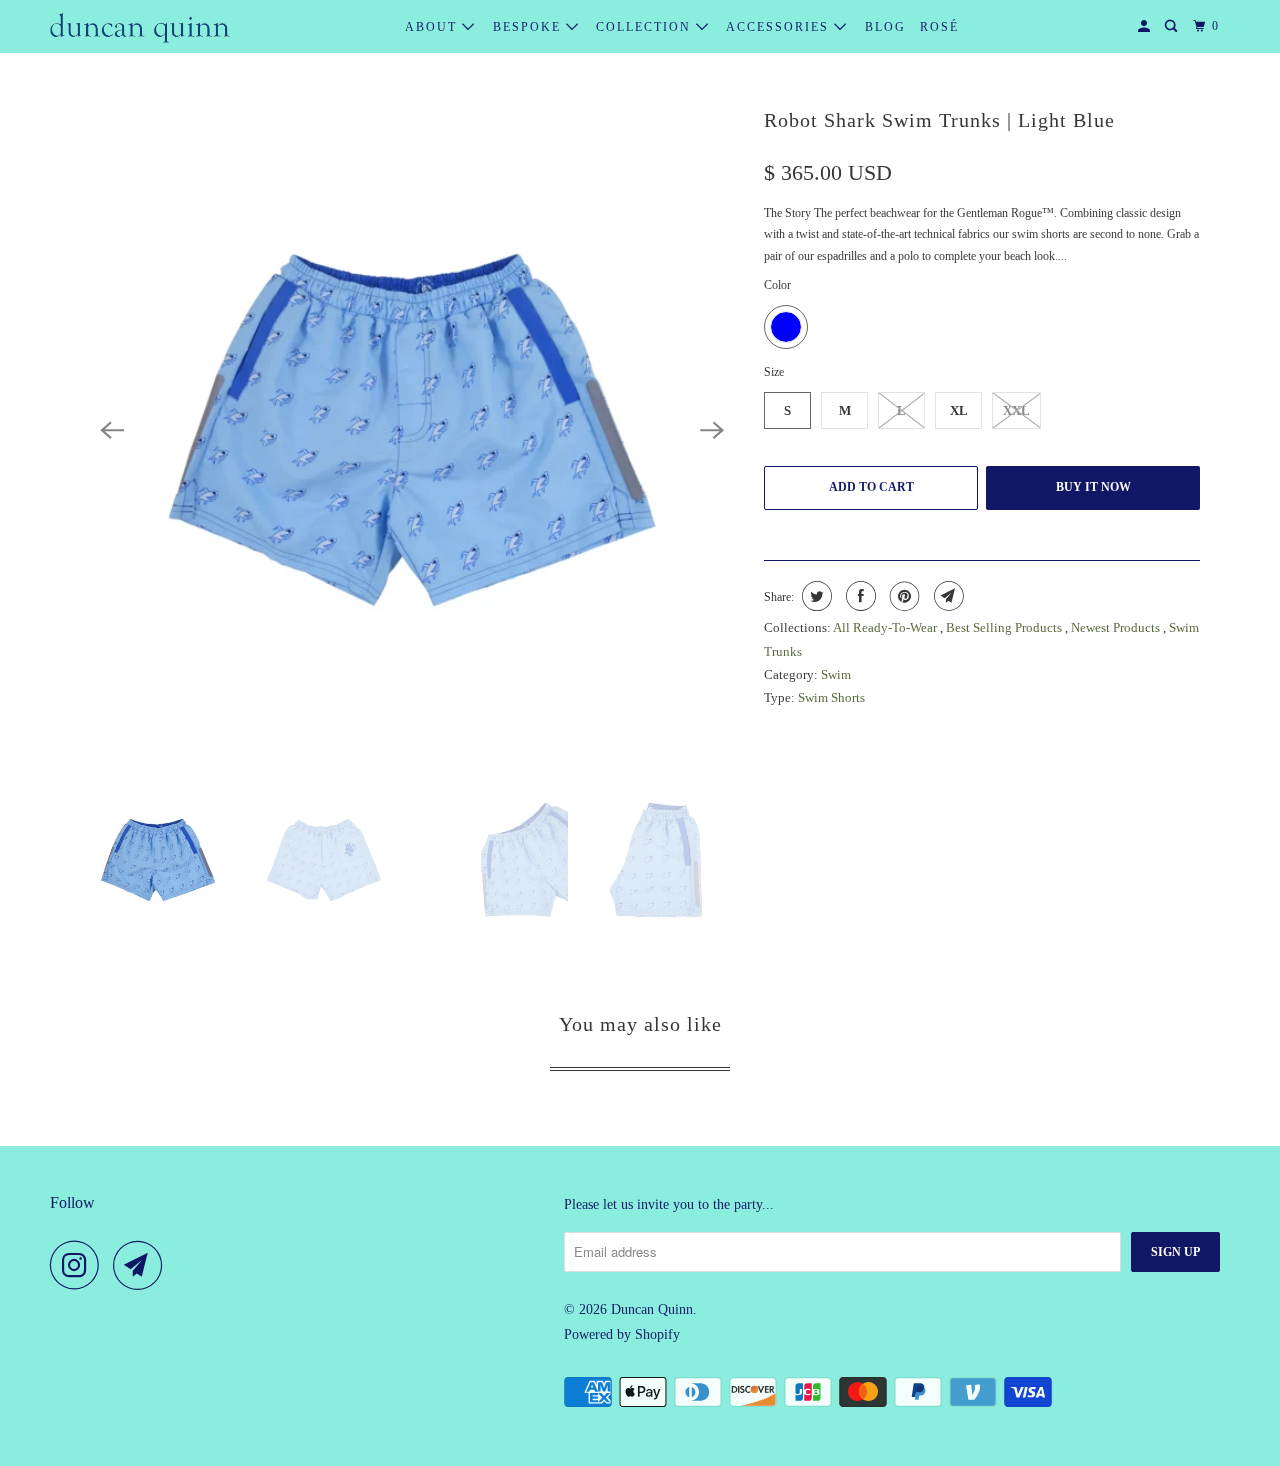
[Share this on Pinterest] (902, 596)
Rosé (939, 27)
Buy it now (1093, 487)
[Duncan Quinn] (140, 27)
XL (959, 410)
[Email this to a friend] (946, 596)
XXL (1016, 410)
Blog (885, 27)
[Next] (712, 430)
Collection (646, 27)
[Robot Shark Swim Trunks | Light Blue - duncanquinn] (412, 430)
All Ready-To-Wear (886, 627)
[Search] (1173, 26)
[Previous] (112, 430)
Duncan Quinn (652, 1309)
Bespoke (529, 27)
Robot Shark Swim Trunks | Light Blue (939, 120)
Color (777, 285)
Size (774, 372)
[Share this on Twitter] (814, 596)
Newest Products (1117, 627)
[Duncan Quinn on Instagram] (80, 1265)
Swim (836, 674)
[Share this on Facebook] (858, 596)
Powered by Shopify (622, 1334)
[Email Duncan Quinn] (143, 1265)
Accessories (780, 27)
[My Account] (1146, 26)
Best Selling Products (1005, 627)
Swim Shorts (831, 697)
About (433, 27)
